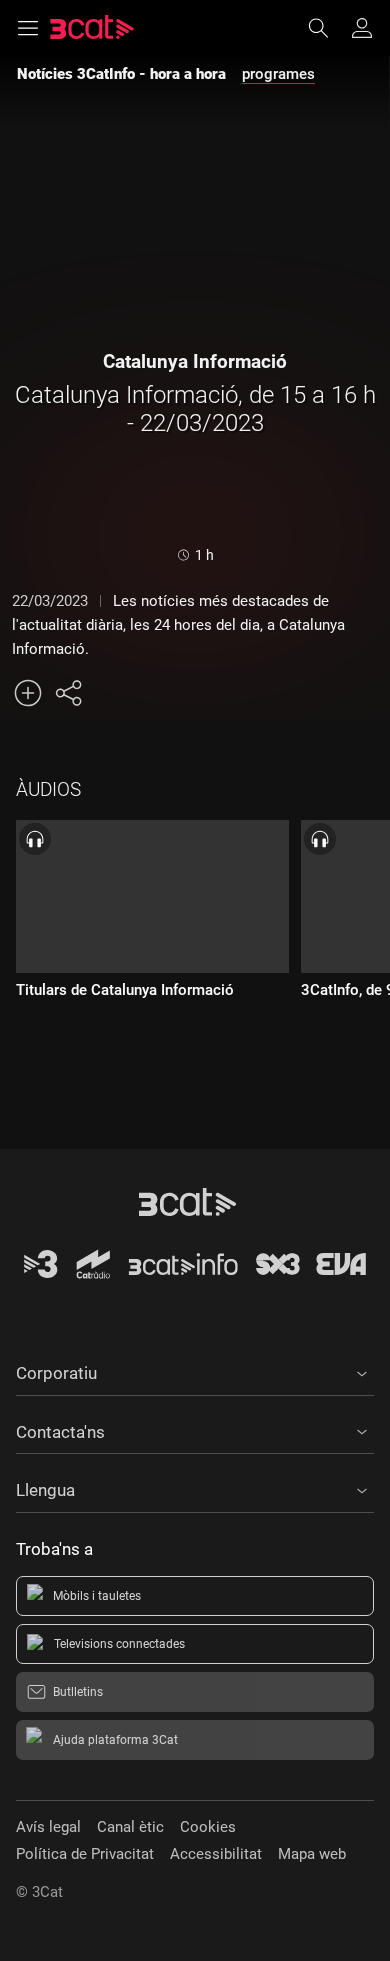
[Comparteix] (68, 693)
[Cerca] (328, 28)
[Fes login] (362, 28)
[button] (195, 1370)
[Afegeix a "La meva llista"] (28, 693)
